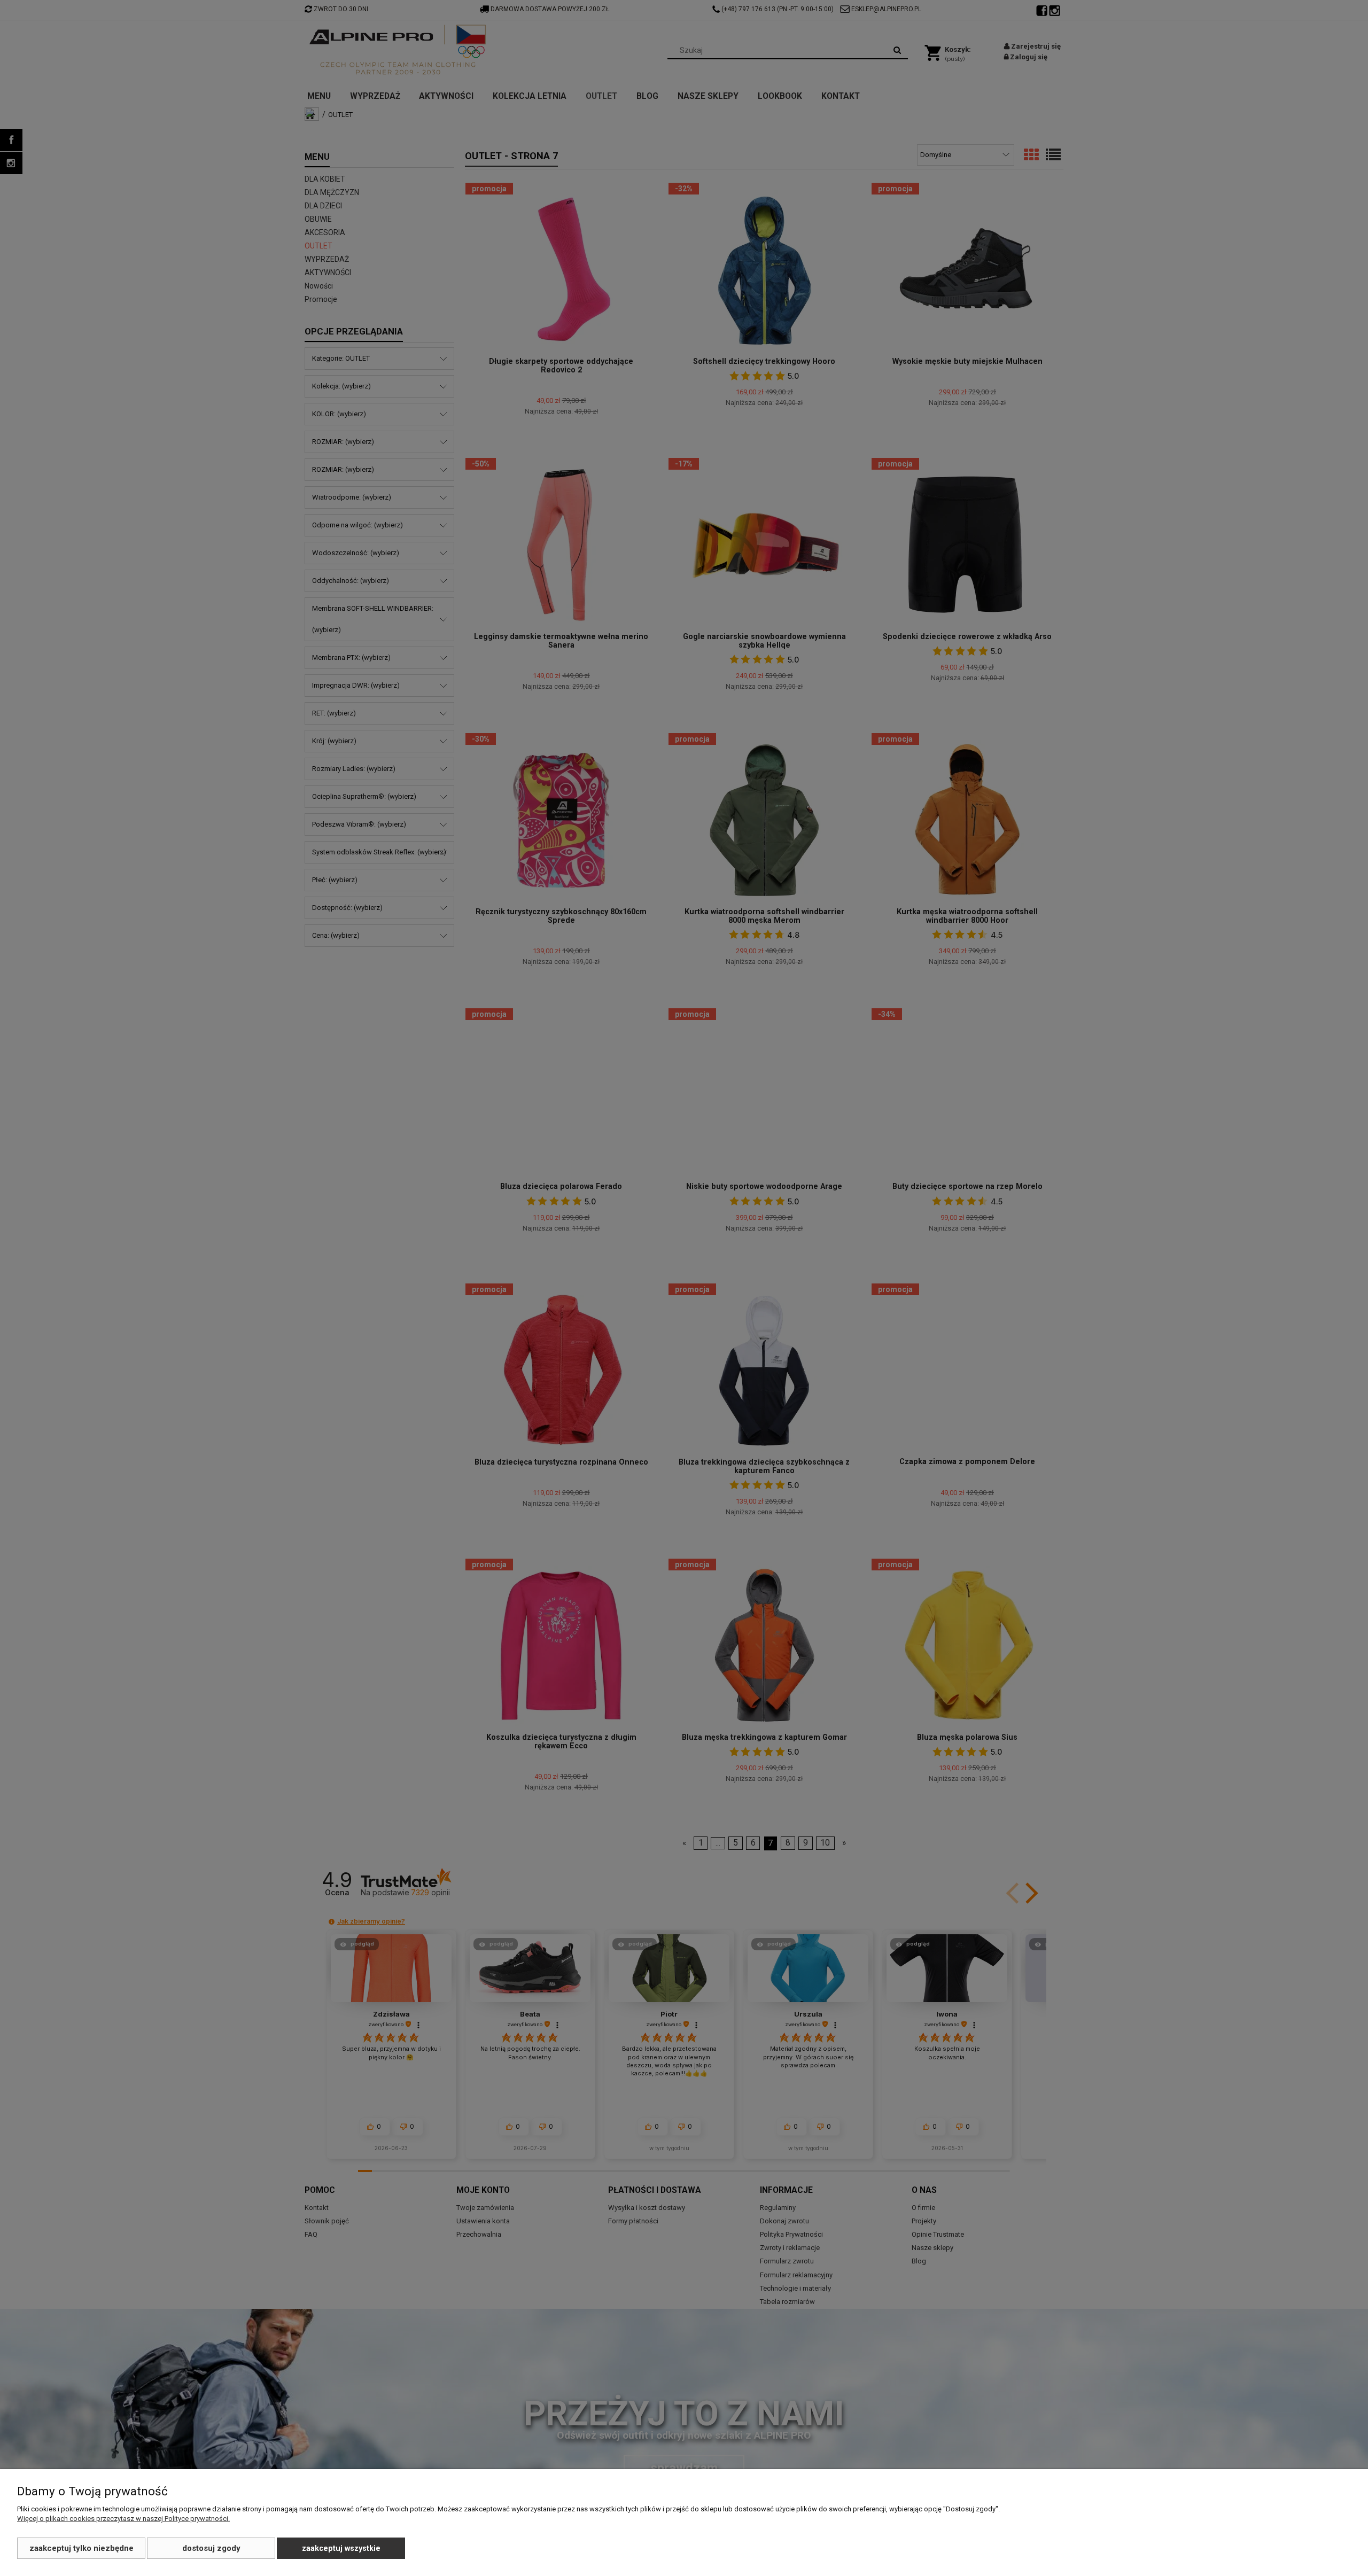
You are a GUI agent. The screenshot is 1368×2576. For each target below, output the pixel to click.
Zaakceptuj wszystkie (341, 2548)
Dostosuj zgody (211, 2548)
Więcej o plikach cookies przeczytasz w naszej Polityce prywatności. (123, 2519)
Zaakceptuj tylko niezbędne (81, 2548)
